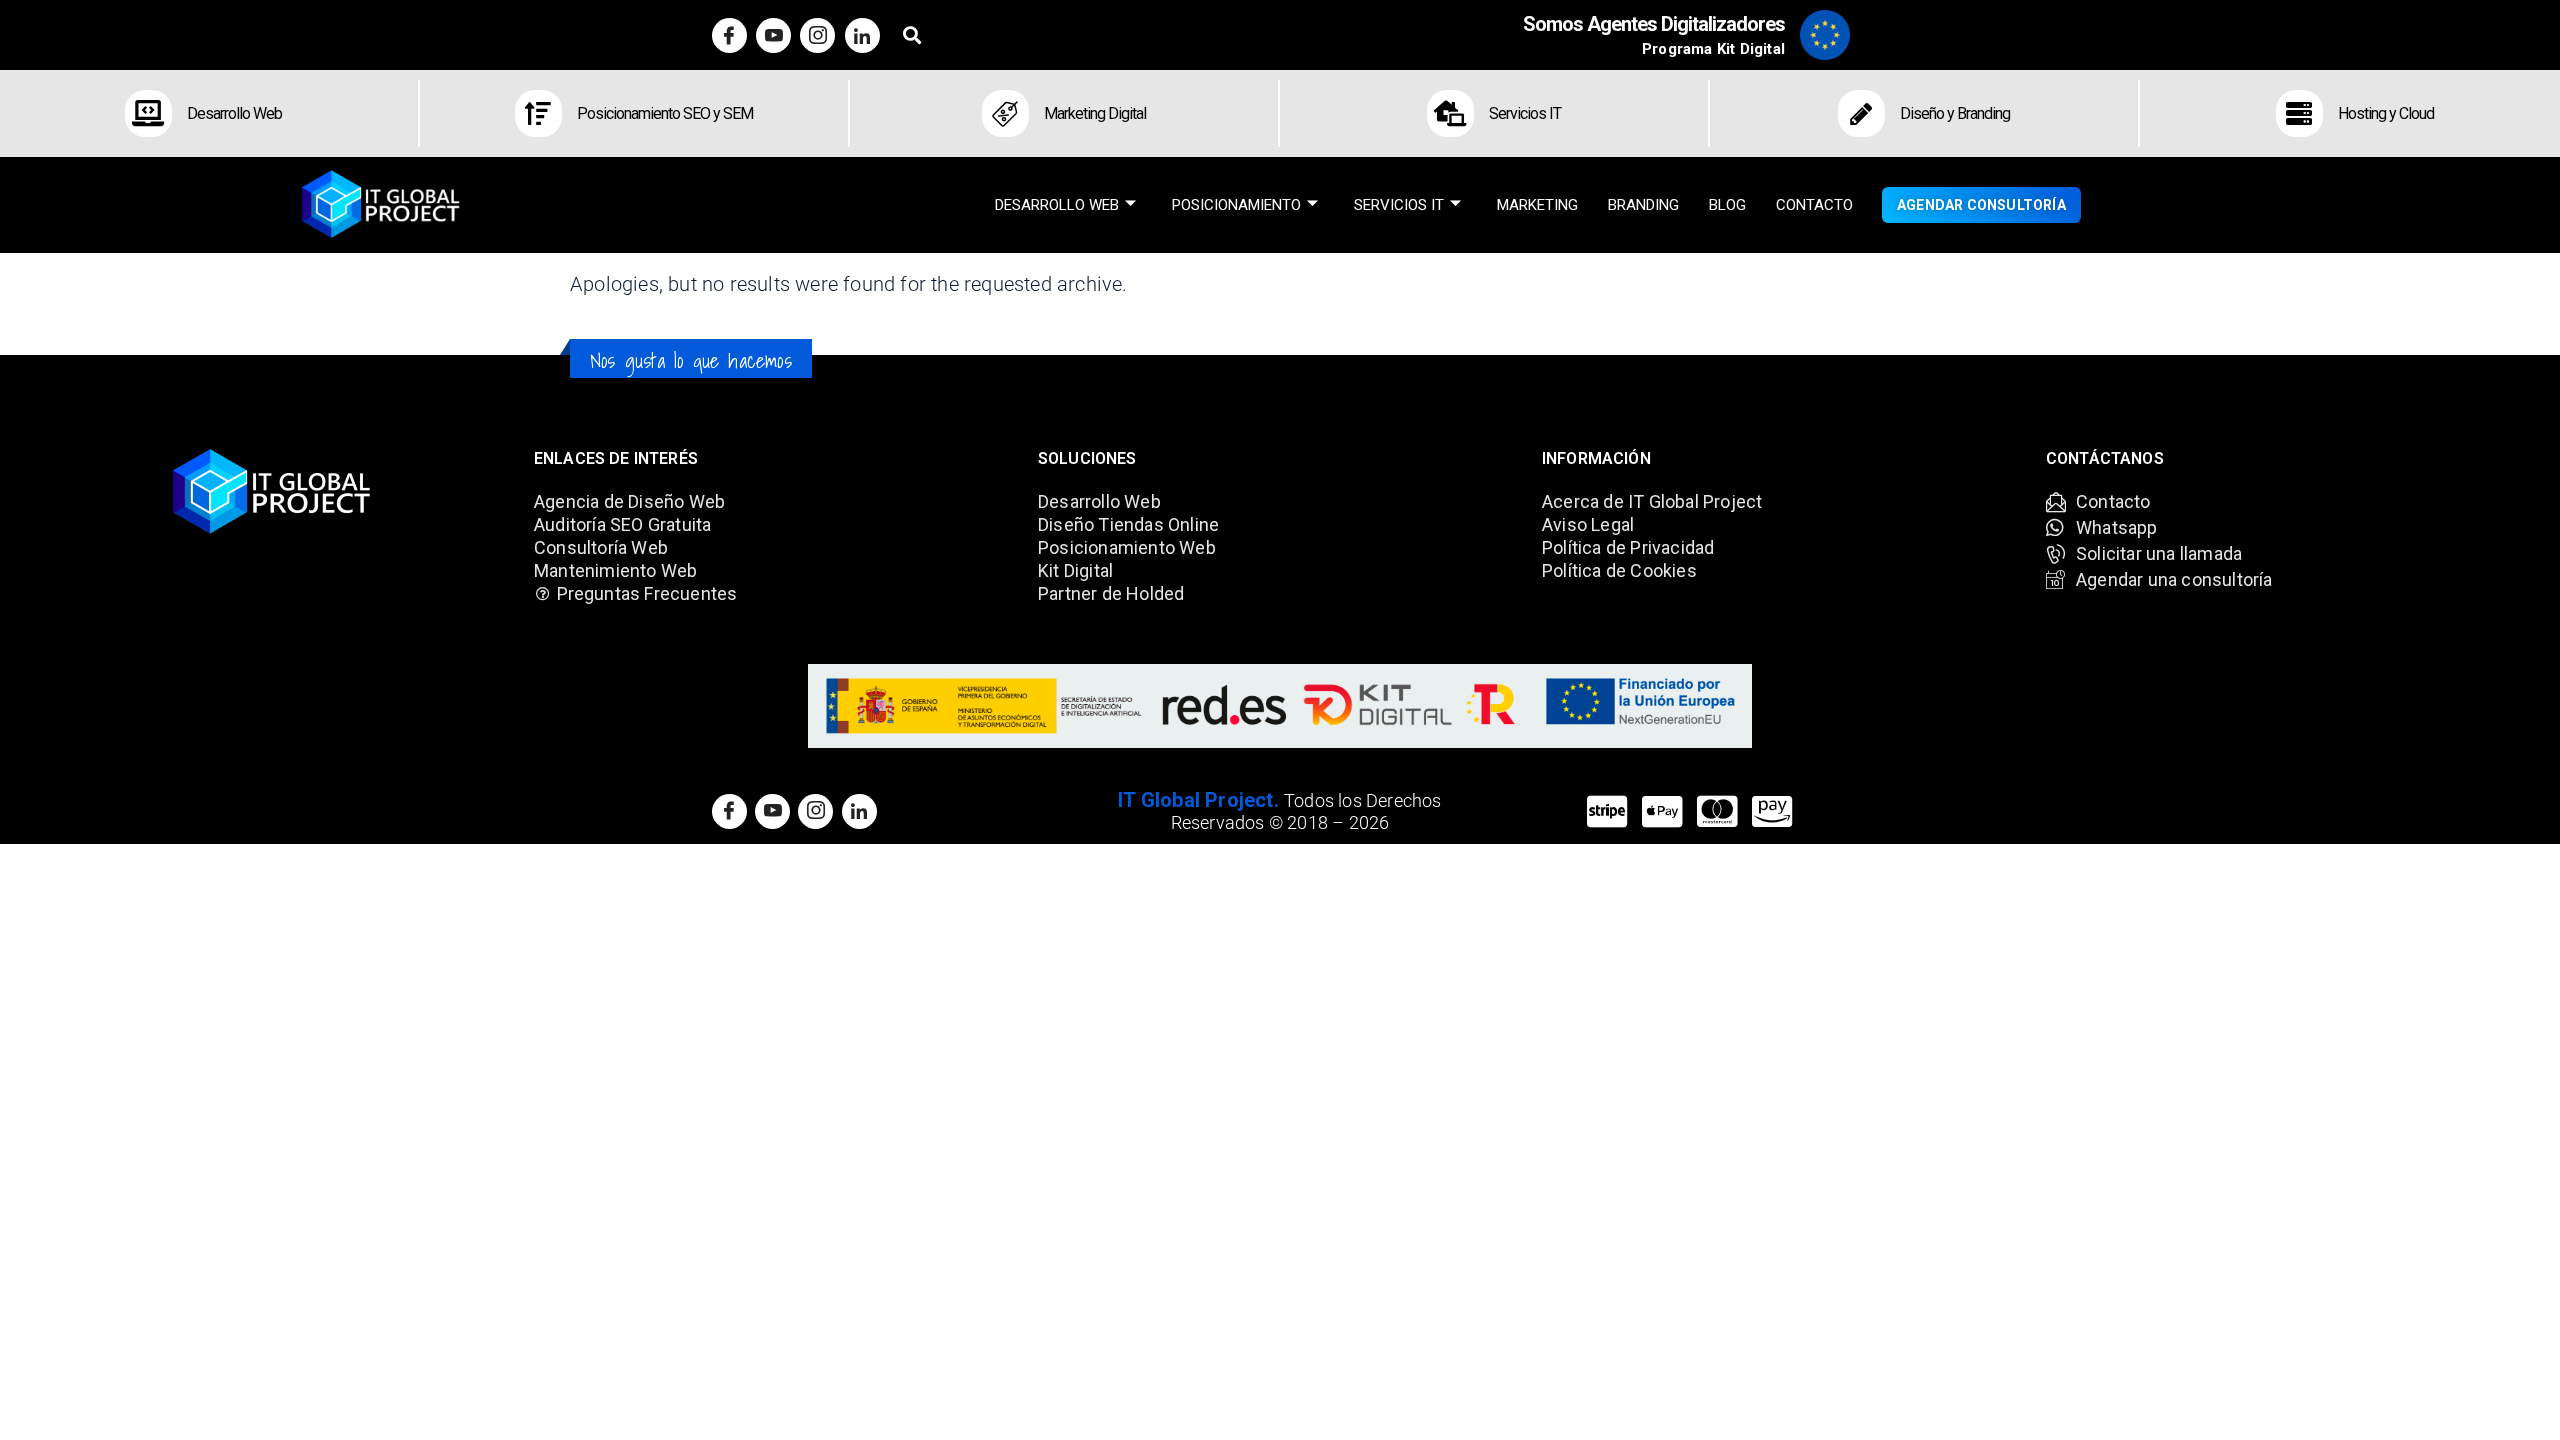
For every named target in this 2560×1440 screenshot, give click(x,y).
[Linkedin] (862, 35)
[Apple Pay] (1662, 811)
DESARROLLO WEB (1057, 205)
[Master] (1717, 811)
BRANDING (1643, 205)
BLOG (1727, 205)
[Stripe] (1607, 811)
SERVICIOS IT (1399, 205)
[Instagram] (817, 35)
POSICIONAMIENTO (1236, 205)
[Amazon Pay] (1772, 811)
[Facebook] (729, 35)
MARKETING (1537, 205)
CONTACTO (1814, 205)
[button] (912, 35)
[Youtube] (773, 35)
